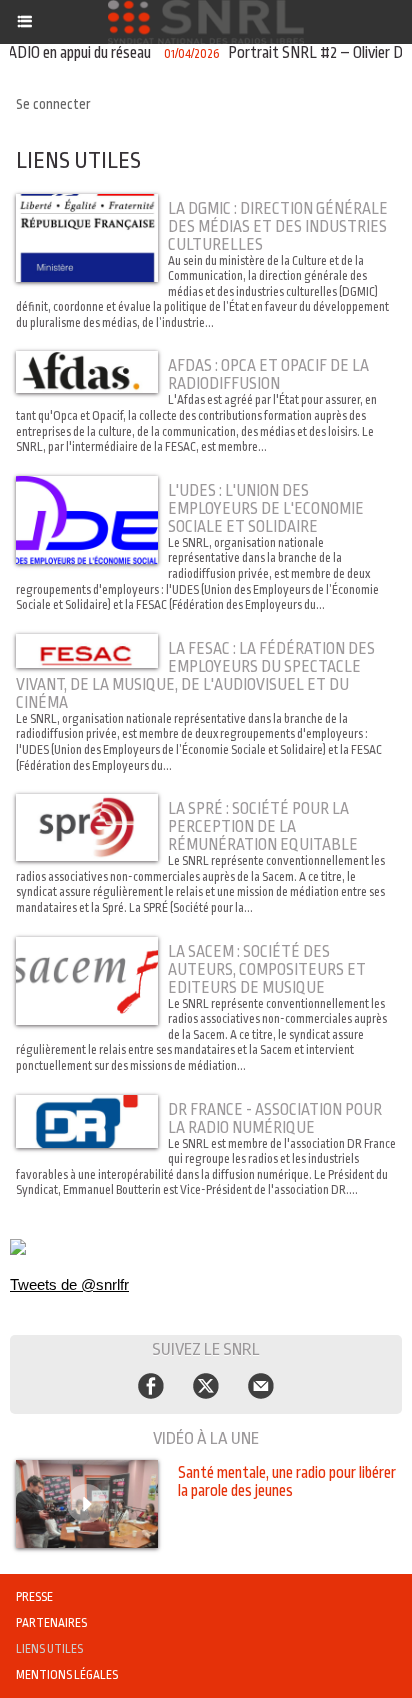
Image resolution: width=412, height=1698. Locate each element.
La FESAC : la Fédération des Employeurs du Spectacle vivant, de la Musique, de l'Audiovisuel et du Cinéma (195, 676)
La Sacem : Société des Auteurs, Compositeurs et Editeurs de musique (267, 970)
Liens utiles (49, 1649)
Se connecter (53, 104)
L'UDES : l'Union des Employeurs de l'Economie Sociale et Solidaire (266, 509)
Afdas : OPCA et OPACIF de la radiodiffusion (268, 375)
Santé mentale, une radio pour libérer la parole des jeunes (287, 1482)
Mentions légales (67, 1675)
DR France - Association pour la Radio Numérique (275, 1119)
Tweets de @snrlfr (69, 1284)
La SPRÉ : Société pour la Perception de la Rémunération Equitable (263, 827)
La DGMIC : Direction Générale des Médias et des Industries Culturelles (278, 227)
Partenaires (51, 1623)
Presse (34, 1597)
